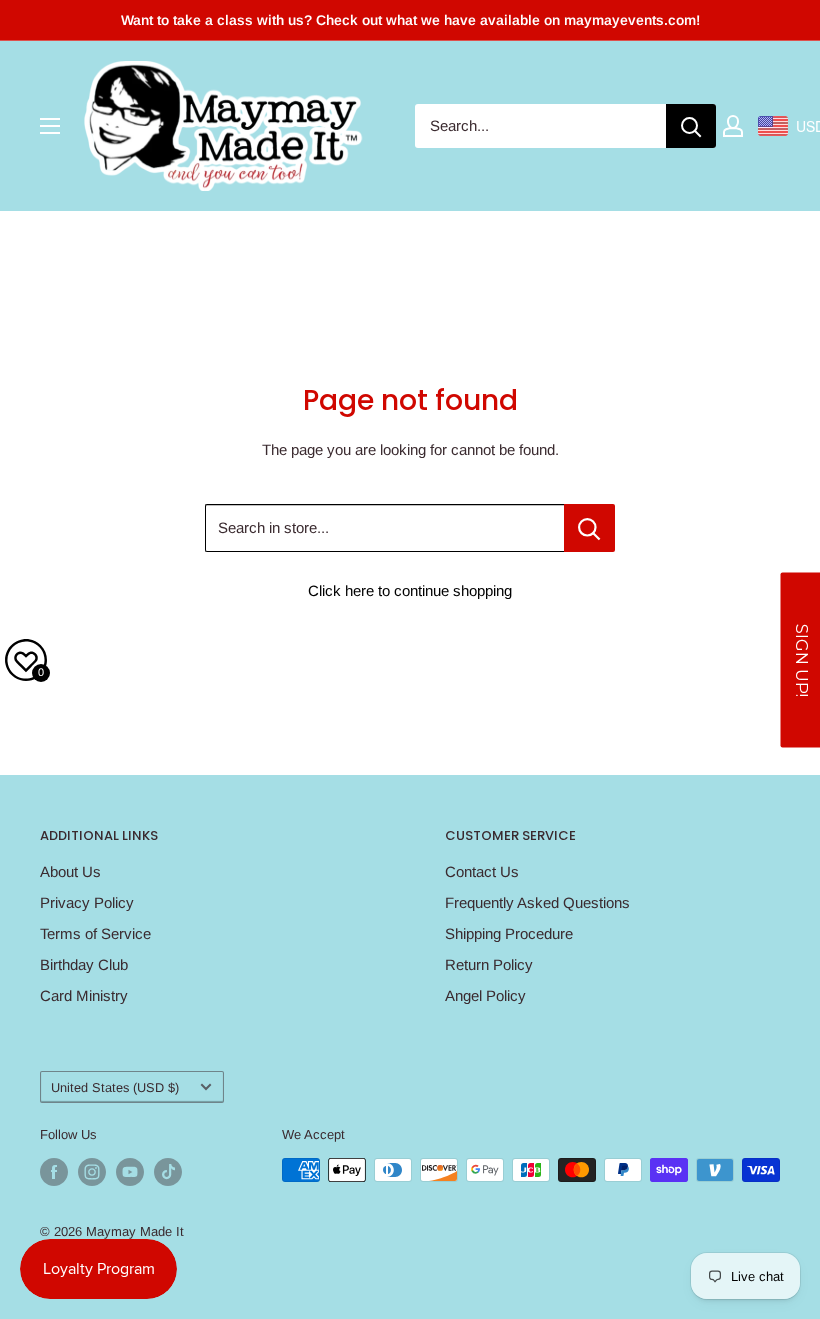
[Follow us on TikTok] (168, 1172)
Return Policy (489, 964)
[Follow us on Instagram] (92, 1172)
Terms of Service (95, 933)
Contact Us (482, 871)
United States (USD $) (115, 1087)
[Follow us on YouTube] (130, 1172)
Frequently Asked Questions (537, 902)
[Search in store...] (589, 528)
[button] (800, 659)
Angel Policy (485, 995)
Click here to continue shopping (410, 590)
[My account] (733, 126)
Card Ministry (84, 995)
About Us (70, 871)
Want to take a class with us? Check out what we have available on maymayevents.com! (410, 20)
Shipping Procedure (509, 933)
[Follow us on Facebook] (54, 1172)
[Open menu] (50, 126)
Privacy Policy (87, 902)
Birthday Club (84, 964)
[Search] (691, 126)
